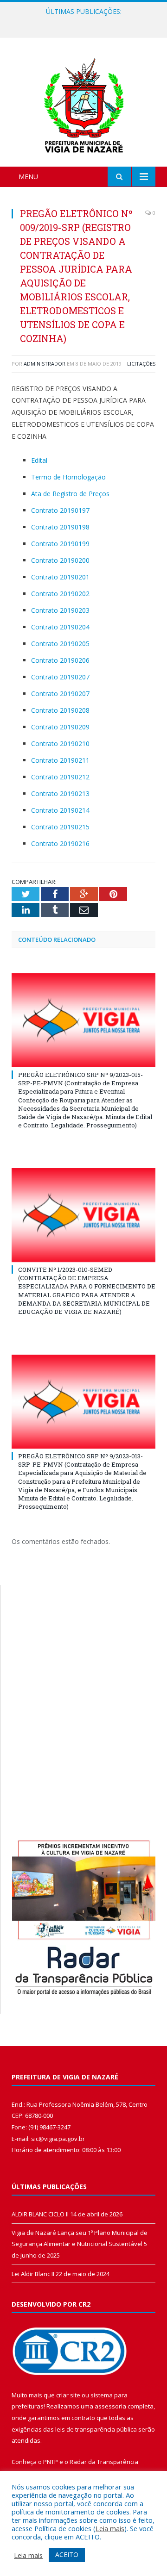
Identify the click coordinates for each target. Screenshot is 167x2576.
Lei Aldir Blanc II (33, 2274)
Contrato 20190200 (60, 560)
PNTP (51, 2462)
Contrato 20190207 (60, 677)
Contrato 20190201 (60, 577)
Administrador (45, 364)
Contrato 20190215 (60, 827)
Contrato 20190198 (60, 527)
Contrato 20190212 (60, 777)
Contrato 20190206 (60, 660)
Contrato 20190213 (60, 793)
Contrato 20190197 (60, 510)
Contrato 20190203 (60, 610)
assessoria (110, 2406)
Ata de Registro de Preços (70, 494)
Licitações (141, 364)
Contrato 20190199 (60, 544)
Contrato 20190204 (60, 627)
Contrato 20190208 (60, 710)
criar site (68, 2395)
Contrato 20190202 (60, 594)
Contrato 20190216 (60, 843)
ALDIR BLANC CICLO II (40, 2214)
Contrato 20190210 (60, 744)
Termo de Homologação (68, 477)
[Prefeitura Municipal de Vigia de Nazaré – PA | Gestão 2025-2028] (84, 103)
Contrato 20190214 (60, 810)
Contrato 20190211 (60, 760)
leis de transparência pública (96, 2429)
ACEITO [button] (67, 2554)
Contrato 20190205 (60, 644)
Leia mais (110, 2528)
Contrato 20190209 (60, 727)
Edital (39, 460)
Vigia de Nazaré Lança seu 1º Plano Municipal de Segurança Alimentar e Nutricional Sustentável (86, 21)
